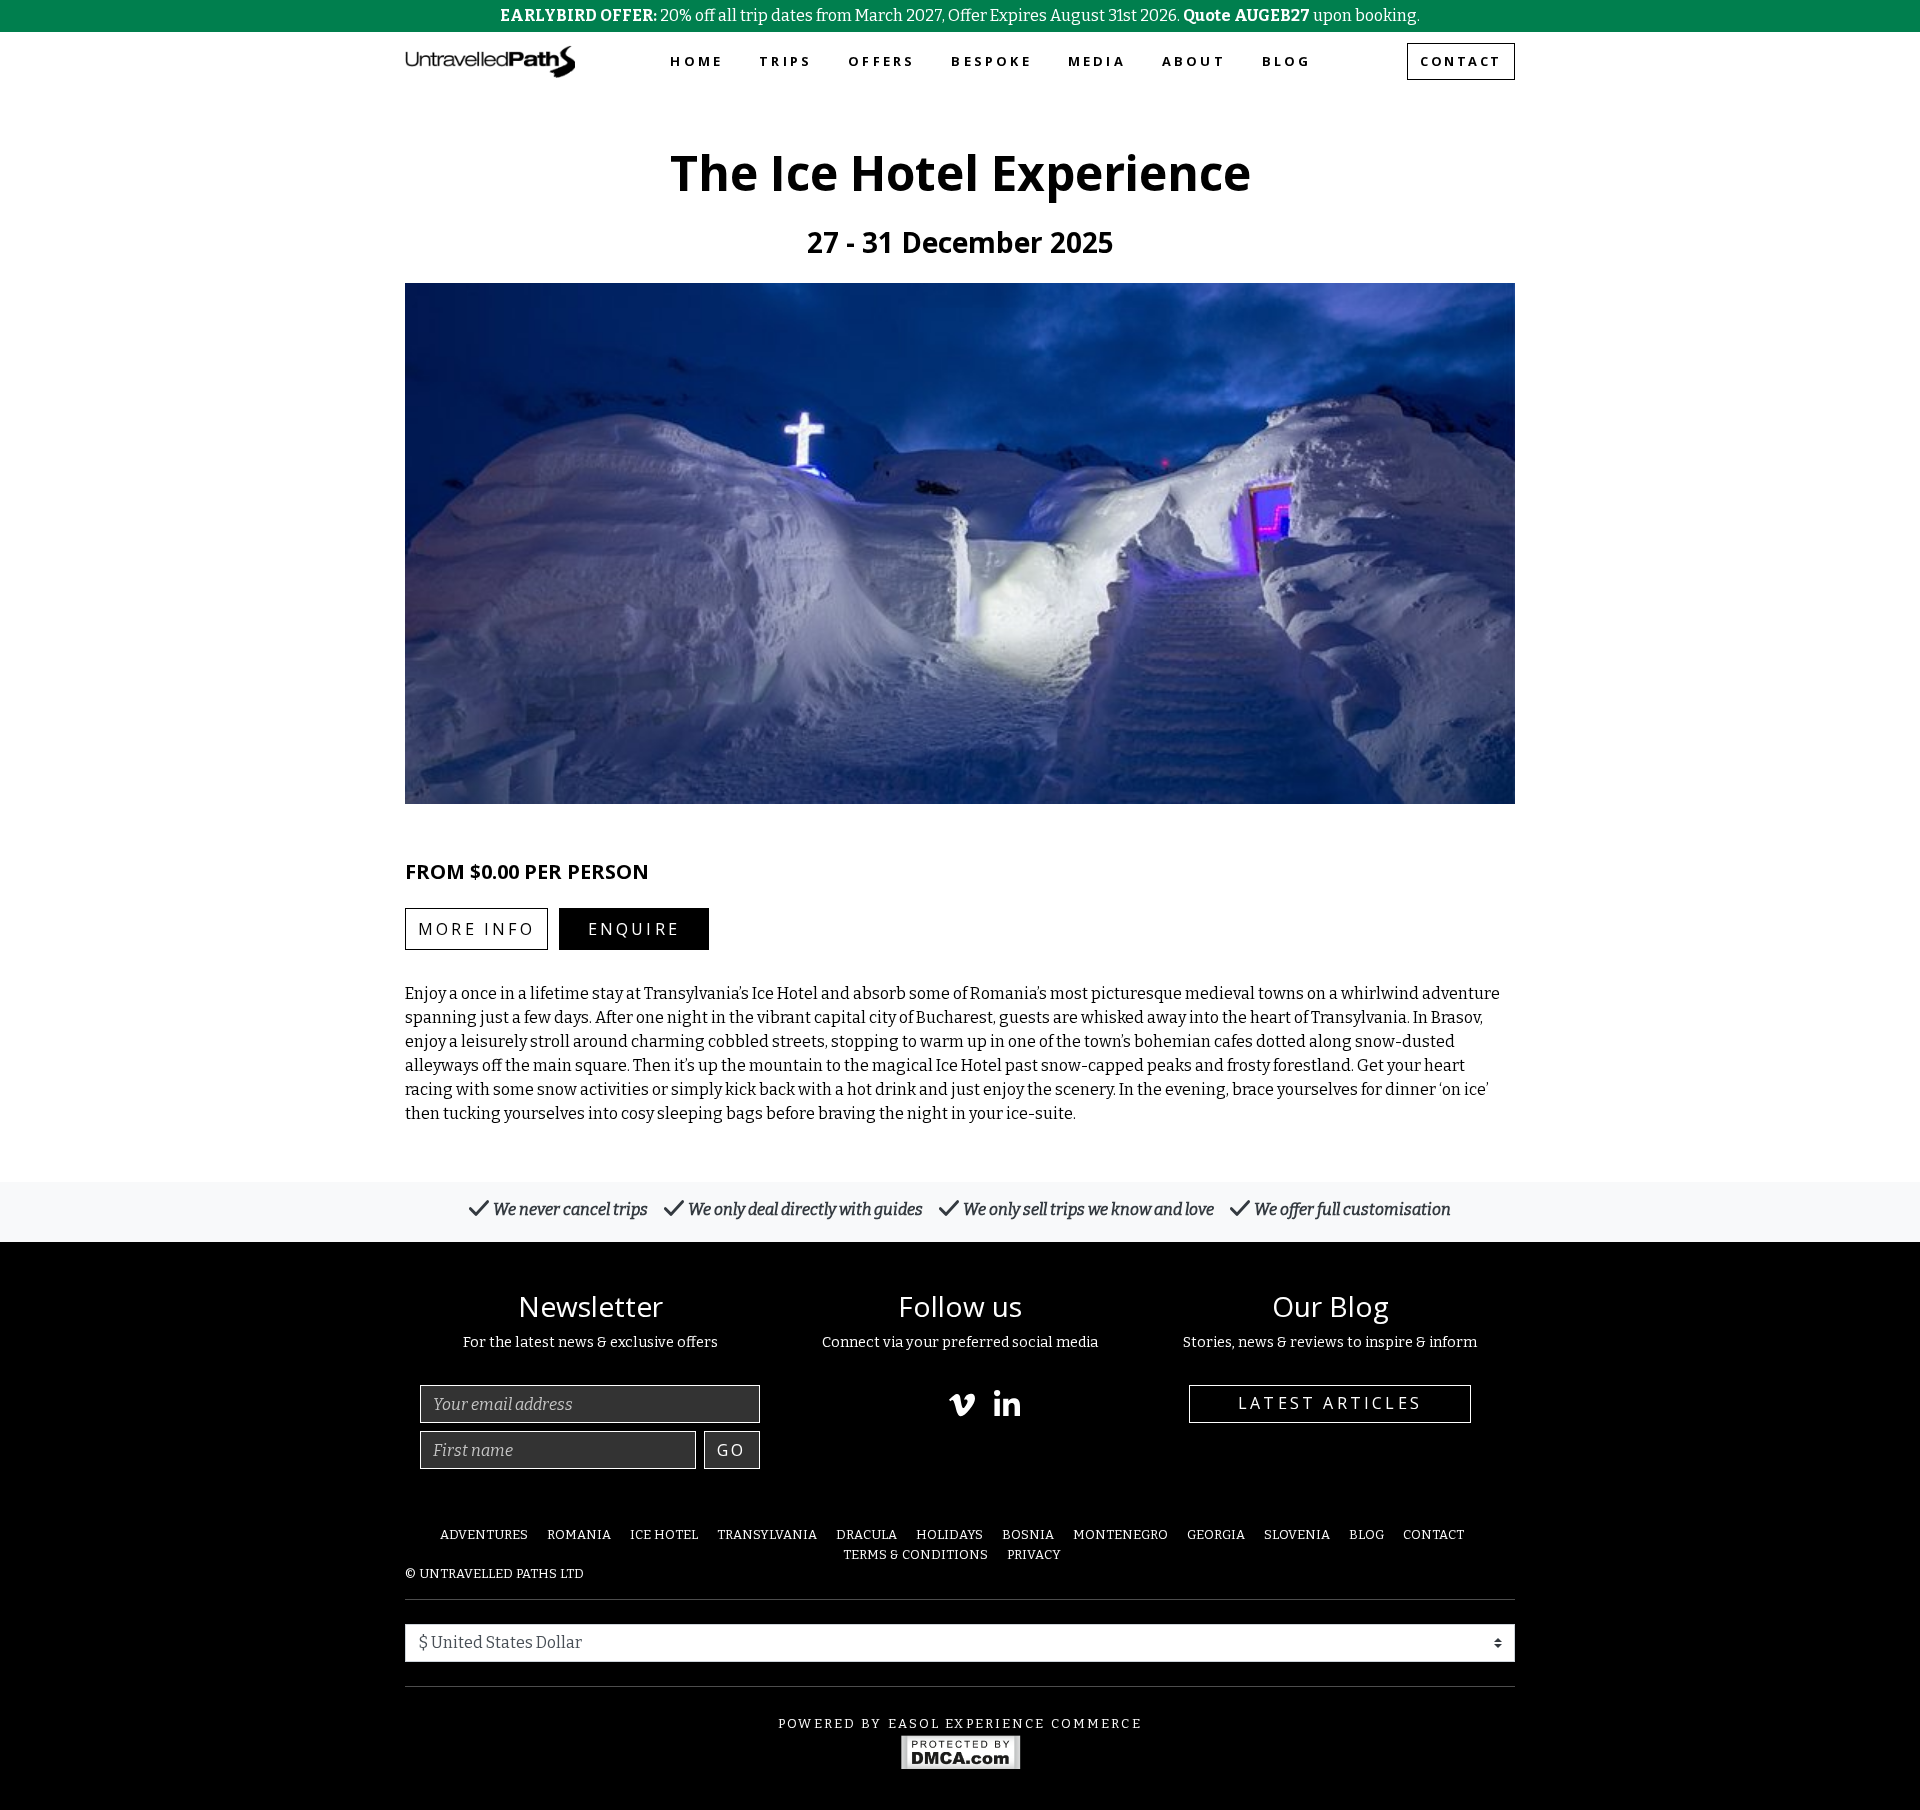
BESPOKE (991, 61)
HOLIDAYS (949, 1534)
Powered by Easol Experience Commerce (960, 1723)
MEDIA (1097, 61)
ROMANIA (579, 1534)
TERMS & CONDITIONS (915, 1554)
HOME (696, 61)
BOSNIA (1028, 1534)
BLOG (1287, 61)
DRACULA (866, 1534)
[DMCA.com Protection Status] (960, 1751)
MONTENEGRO (1120, 1534)
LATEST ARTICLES (1330, 1403)
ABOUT (1194, 61)
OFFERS (881, 61)
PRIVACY (1034, 1554)
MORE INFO (476, 929)
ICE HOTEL (664, 1534)
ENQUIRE (634, 929)
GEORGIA (1216, 1534)
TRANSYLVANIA (767, 1534)
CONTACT (1461, 61)
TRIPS (785, 61)
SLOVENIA (1297, 1534)
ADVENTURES (484, 1534)
